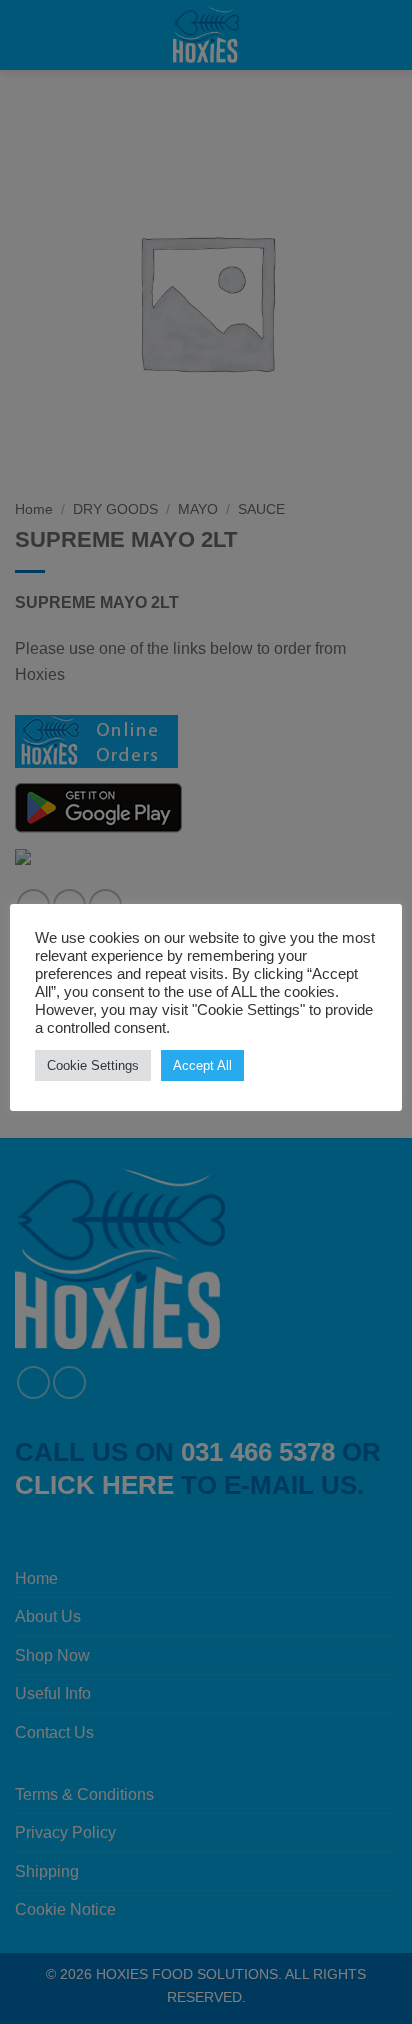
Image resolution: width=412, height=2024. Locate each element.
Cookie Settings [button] (93, 1065)
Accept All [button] (202, 1065)
